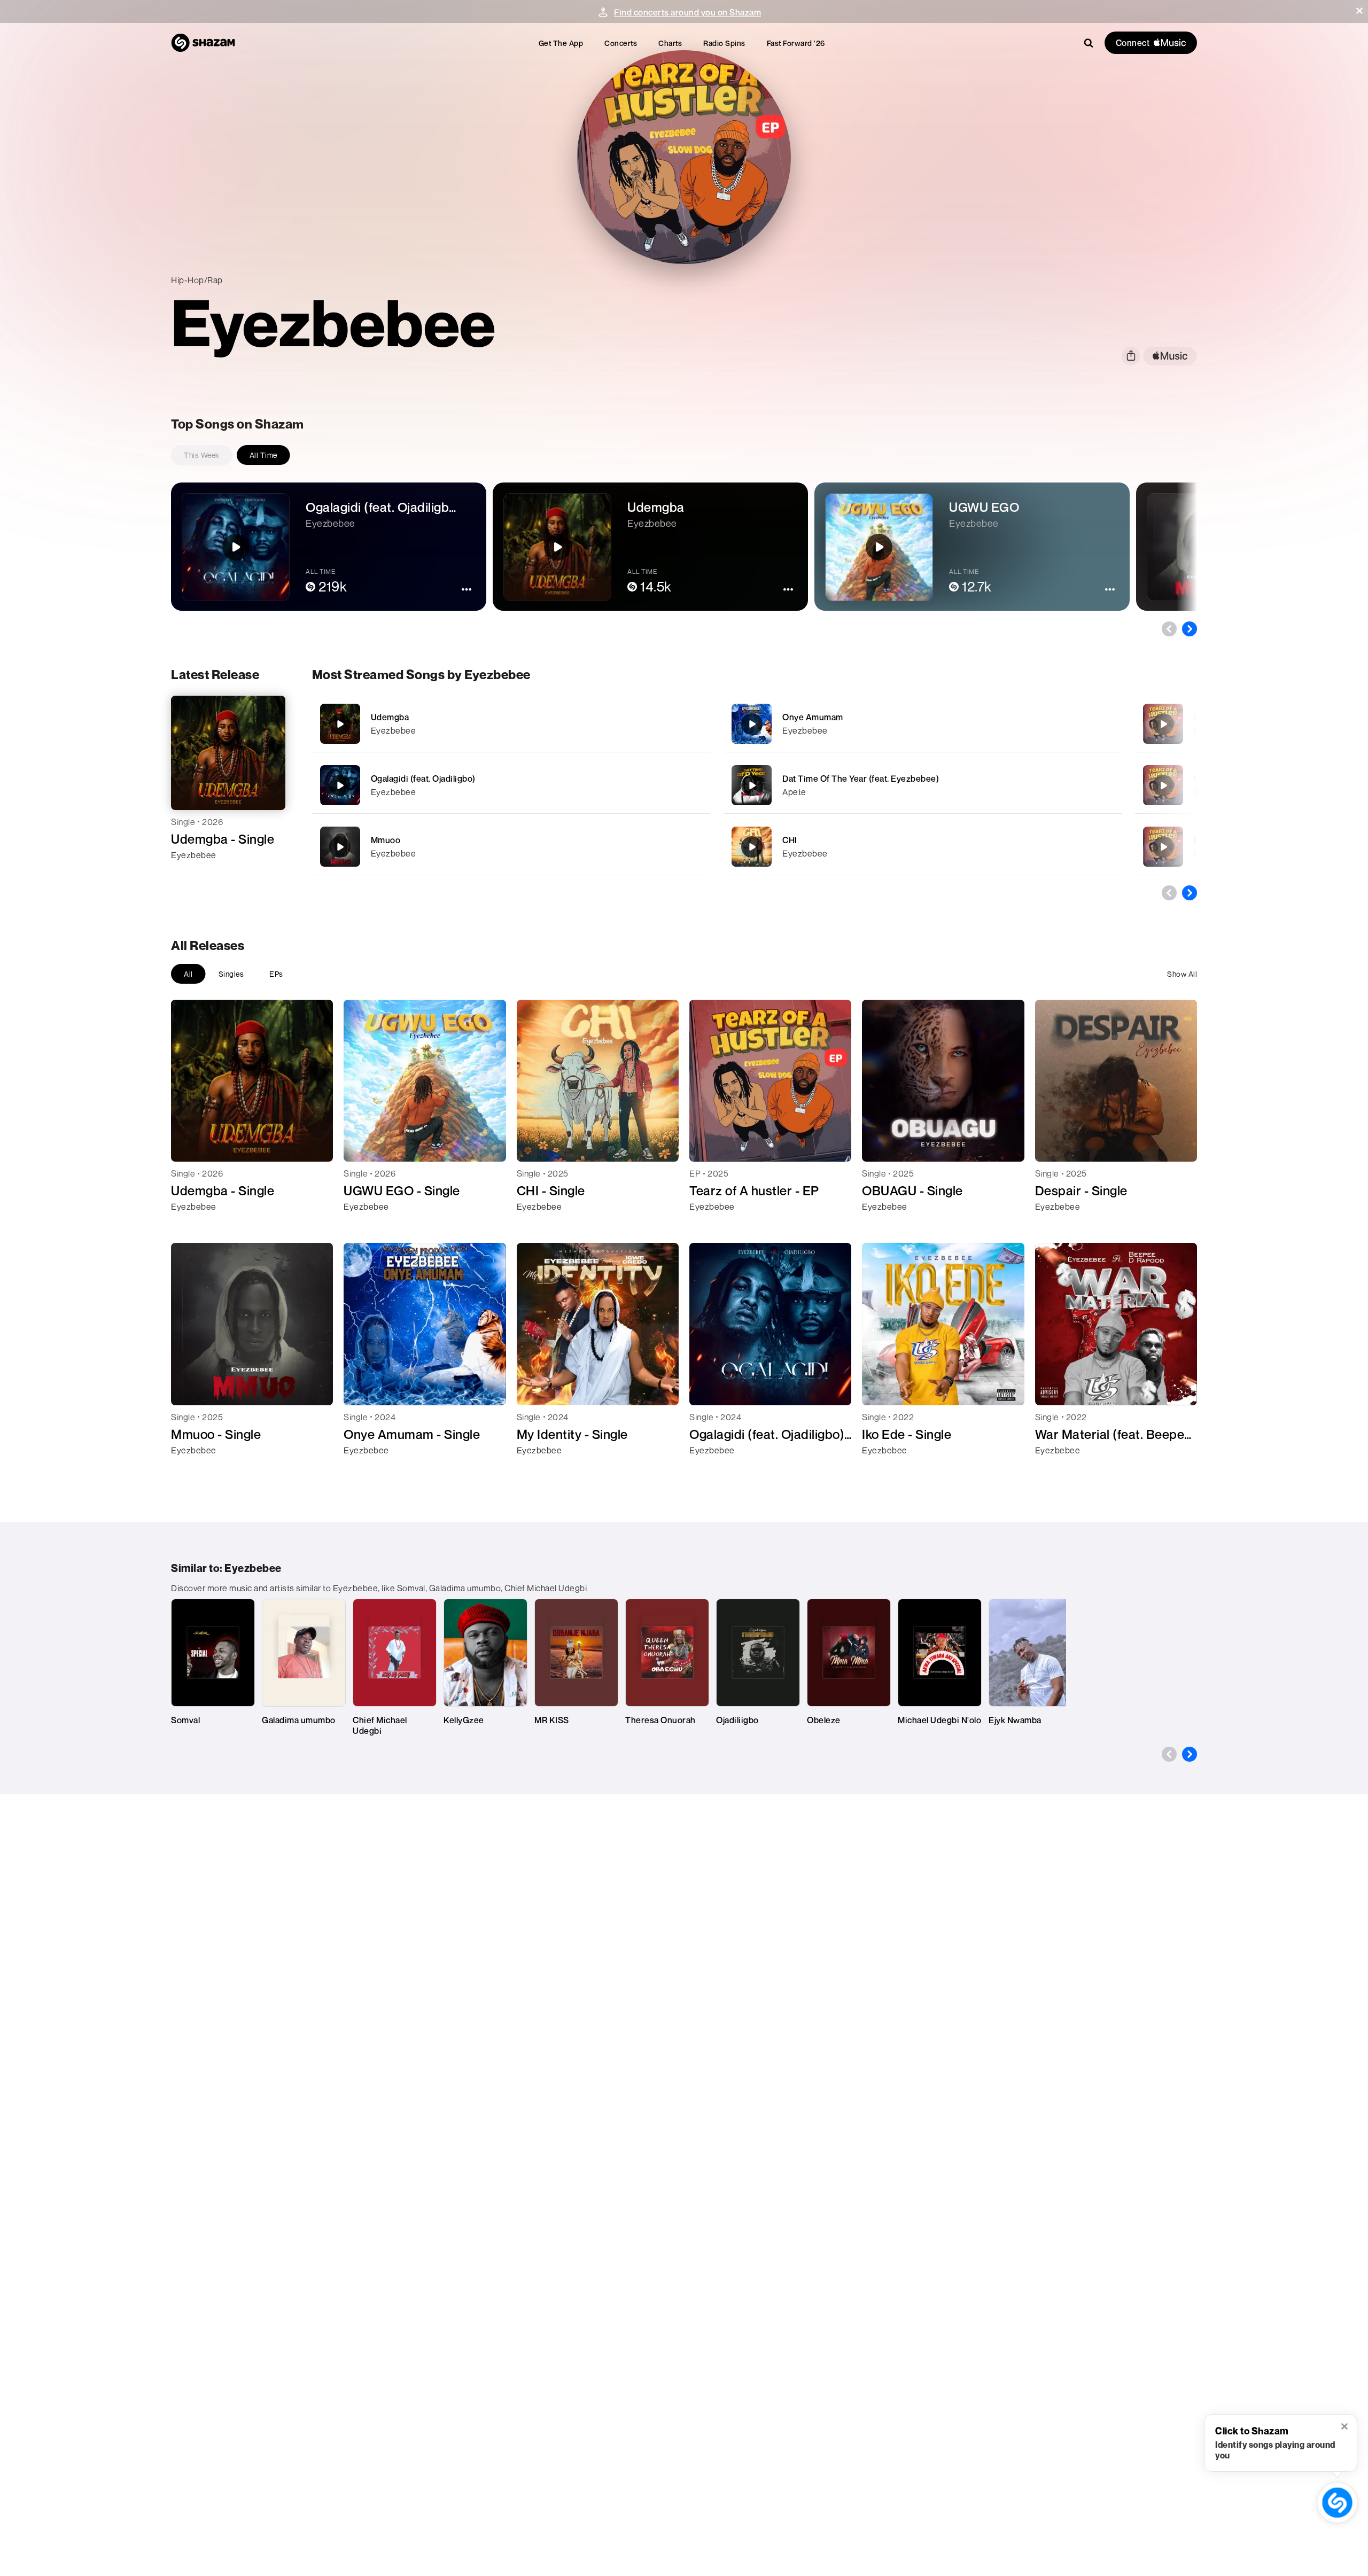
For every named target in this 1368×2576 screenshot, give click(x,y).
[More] (665, 724)
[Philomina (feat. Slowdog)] (1163, 847)
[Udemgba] (511, 724)
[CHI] (923, 847)
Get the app (561, 43)
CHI (790, 840)
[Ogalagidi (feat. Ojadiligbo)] (511, 785)
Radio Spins (724, 43)
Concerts (621, 43)
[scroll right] (1190, 629)
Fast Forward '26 (796, 43)
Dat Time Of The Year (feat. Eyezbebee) (861, 779)
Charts (670, 43)
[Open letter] (1163, 785)
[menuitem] (561, 43)
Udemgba (390, 717)
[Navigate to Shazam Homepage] (203, 43)
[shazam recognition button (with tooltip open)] (1337, 2503)
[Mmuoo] (511, 847)
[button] (1359, 11)
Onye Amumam (813, 717)
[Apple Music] (191, 874)
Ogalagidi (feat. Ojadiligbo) (423, 779)
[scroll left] (1169, 629)
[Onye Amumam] (923, 724)
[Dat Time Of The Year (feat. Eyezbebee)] (923, 785)
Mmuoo (386, 840)
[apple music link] (1170, 356)
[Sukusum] (1163, 724)
